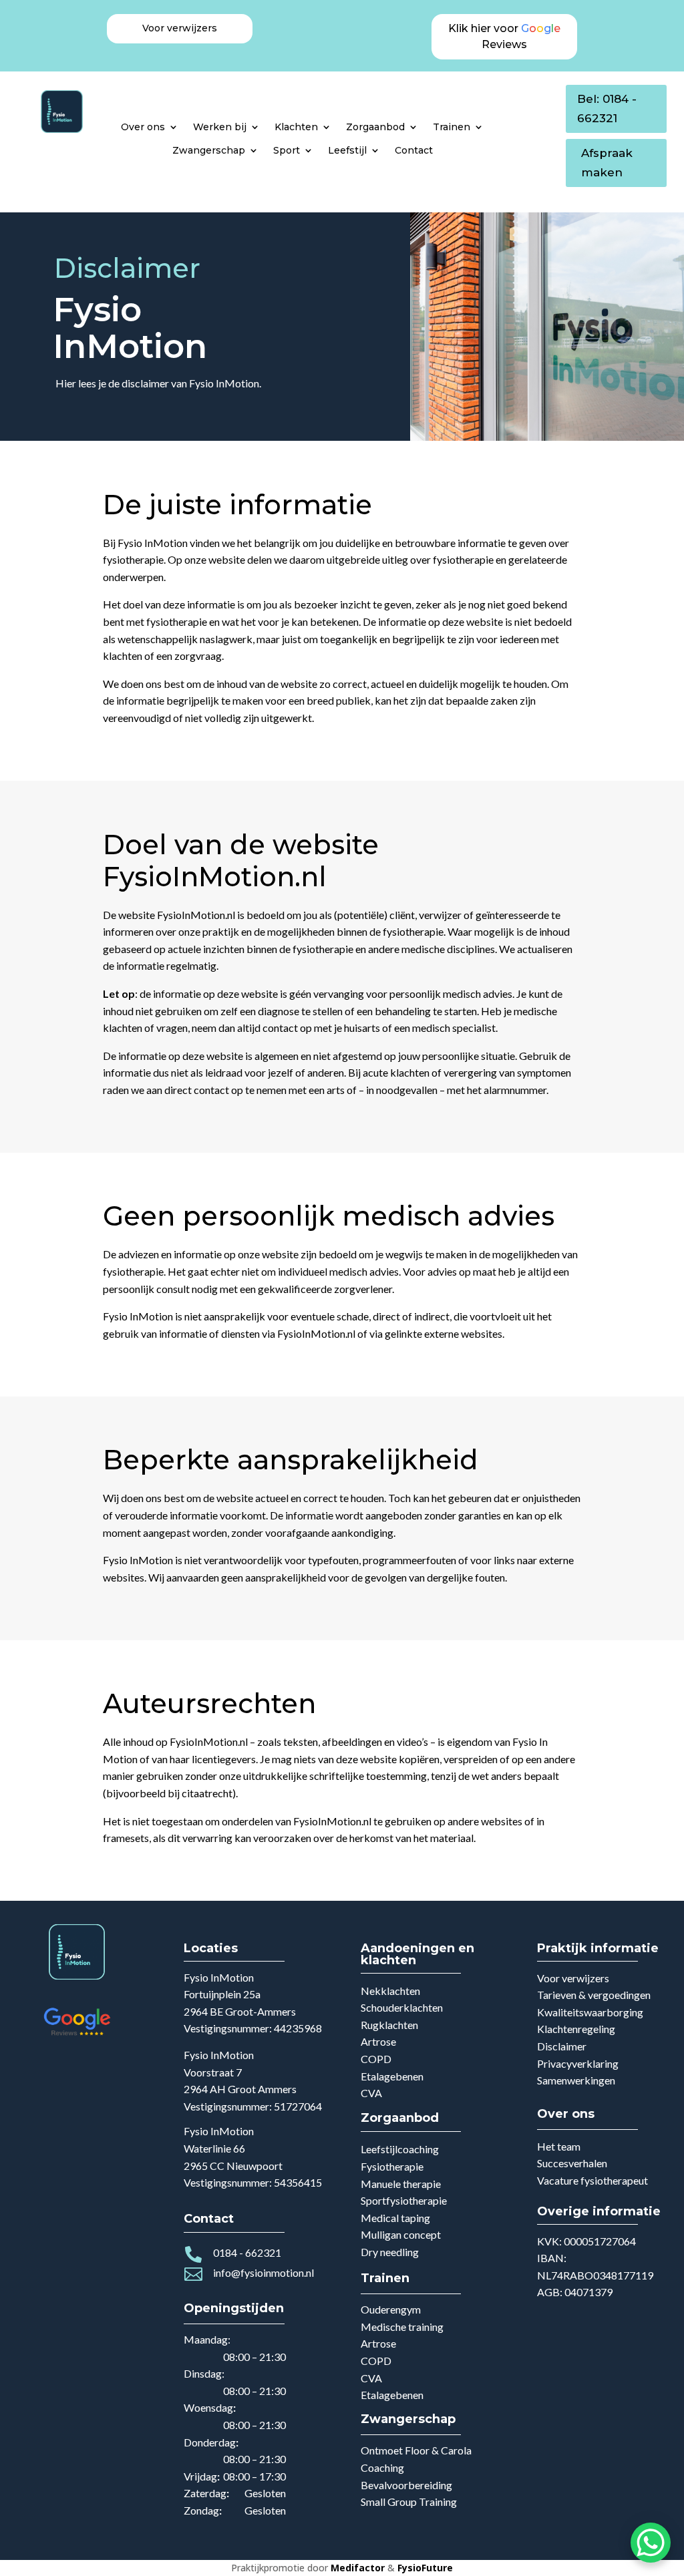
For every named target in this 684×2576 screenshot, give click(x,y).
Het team (559, 2146)
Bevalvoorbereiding (406, 2485)
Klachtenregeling (576, 2029)
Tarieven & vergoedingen (594, 1995)
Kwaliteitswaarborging (590, 2012)
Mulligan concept (401, 2234)
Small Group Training (409, 2502)
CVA (371, 2093)
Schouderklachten (402, 2007)
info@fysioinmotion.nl (264, 2272)
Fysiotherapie (392, 2166)
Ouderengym (391, 2309)
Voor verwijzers (573, 1978)
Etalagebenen (392, 2076)
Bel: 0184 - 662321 (607, 109)
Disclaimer (562, 2046)
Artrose (378, 2041)
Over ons (143, 127)
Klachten (296, 127)
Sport (287, 150)
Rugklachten (389, 2025)
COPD (376, 2059)
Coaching (382, 2467)
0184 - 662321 (247, 2252)
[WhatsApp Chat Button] (651, 2543)
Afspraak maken (607, 163)
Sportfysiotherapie (404, 2200)
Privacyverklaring (578, 2063)
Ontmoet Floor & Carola (416, 2450)
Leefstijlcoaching (400, 2149)
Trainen (452, 127)
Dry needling (390, 2252)
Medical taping (395, 2218)
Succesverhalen (572, 2163)
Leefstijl (347, 150)
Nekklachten (390, 1991)
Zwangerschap (209, 150)
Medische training (402, 2327)
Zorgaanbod (375, 127)
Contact (414, 150)
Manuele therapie (401, 2184)
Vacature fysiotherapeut (592, 2180)
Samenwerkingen (576, 2080)
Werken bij (220, 127)
